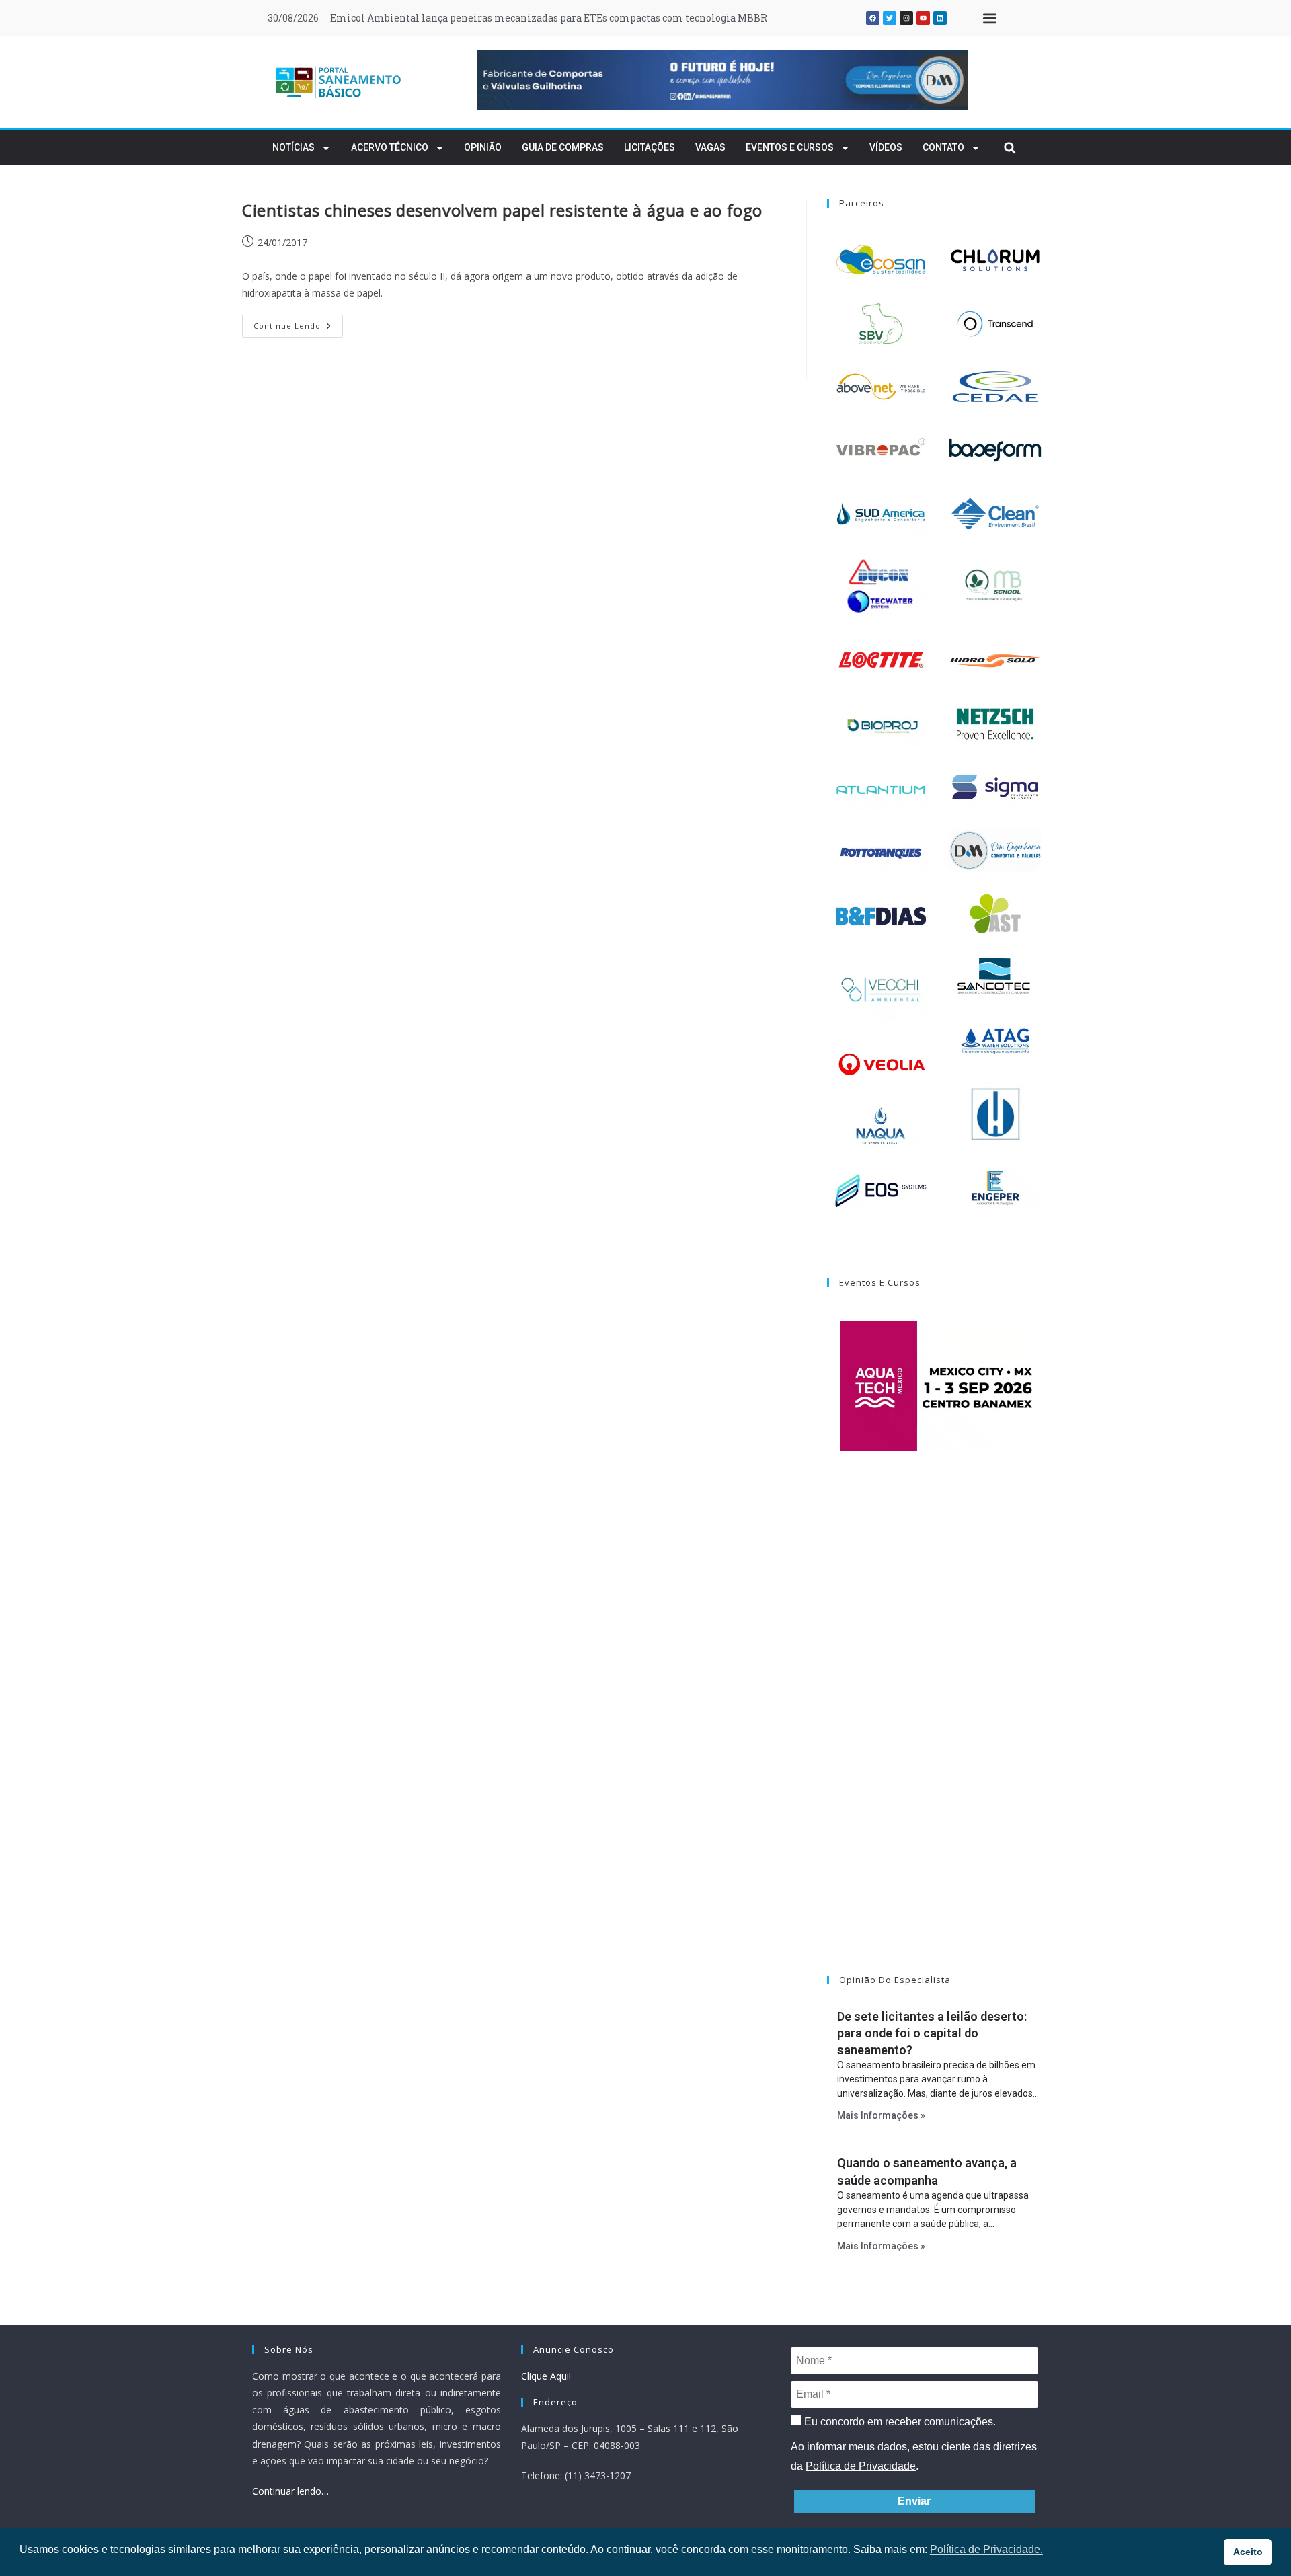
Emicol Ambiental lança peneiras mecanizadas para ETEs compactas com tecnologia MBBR (549, 18)
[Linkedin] (940, 18)
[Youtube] (923, 18)
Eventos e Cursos (790, 147)
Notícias (294, 147)
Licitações (650, 147)
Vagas (710, 147)
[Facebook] (873, 18)
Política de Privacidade (861, 2466)
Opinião (483, 147)
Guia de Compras (563, 147)
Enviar (914, 2501)
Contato (943, 147)
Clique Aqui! (546, 2376)
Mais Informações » (881, 2115)
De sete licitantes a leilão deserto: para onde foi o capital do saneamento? (932, 2033)
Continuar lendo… (290, 2491)
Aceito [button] (1248, 2552)
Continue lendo (298, 323)
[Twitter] (890, 18)
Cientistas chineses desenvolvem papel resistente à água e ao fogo (502, 210)
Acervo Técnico (390, 147)
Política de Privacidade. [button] (986, 2549)
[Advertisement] (938, 1730)
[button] (989, 18)
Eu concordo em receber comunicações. (899, 2422)
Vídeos (886, 147)
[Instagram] (906, 18)
